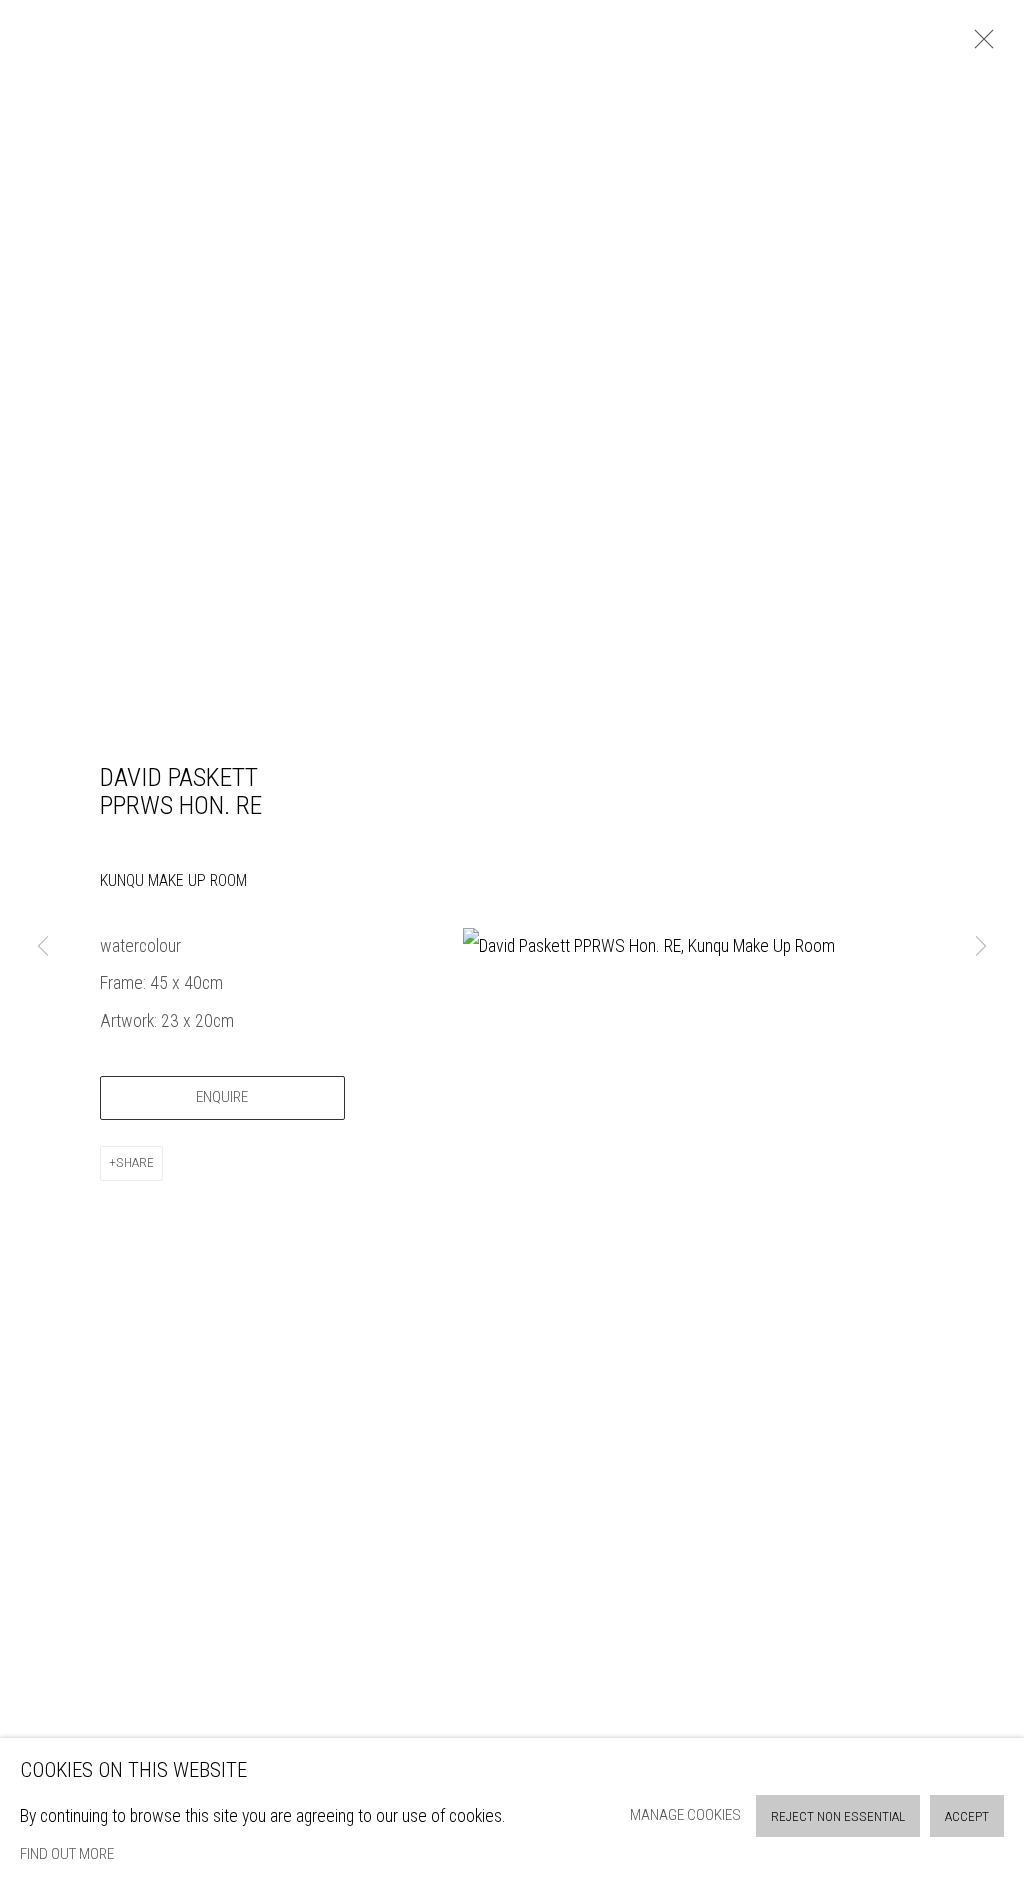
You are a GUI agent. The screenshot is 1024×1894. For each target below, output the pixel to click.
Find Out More (67, 1854)
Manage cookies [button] (685, 1815)
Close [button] (979, 45)
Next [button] (981, 947)
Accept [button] (967, 1816)
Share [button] (135, 1162)
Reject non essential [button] (838, 1816)
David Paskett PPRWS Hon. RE (181, 791)
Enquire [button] (222, 1097)
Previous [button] (43, 947)
